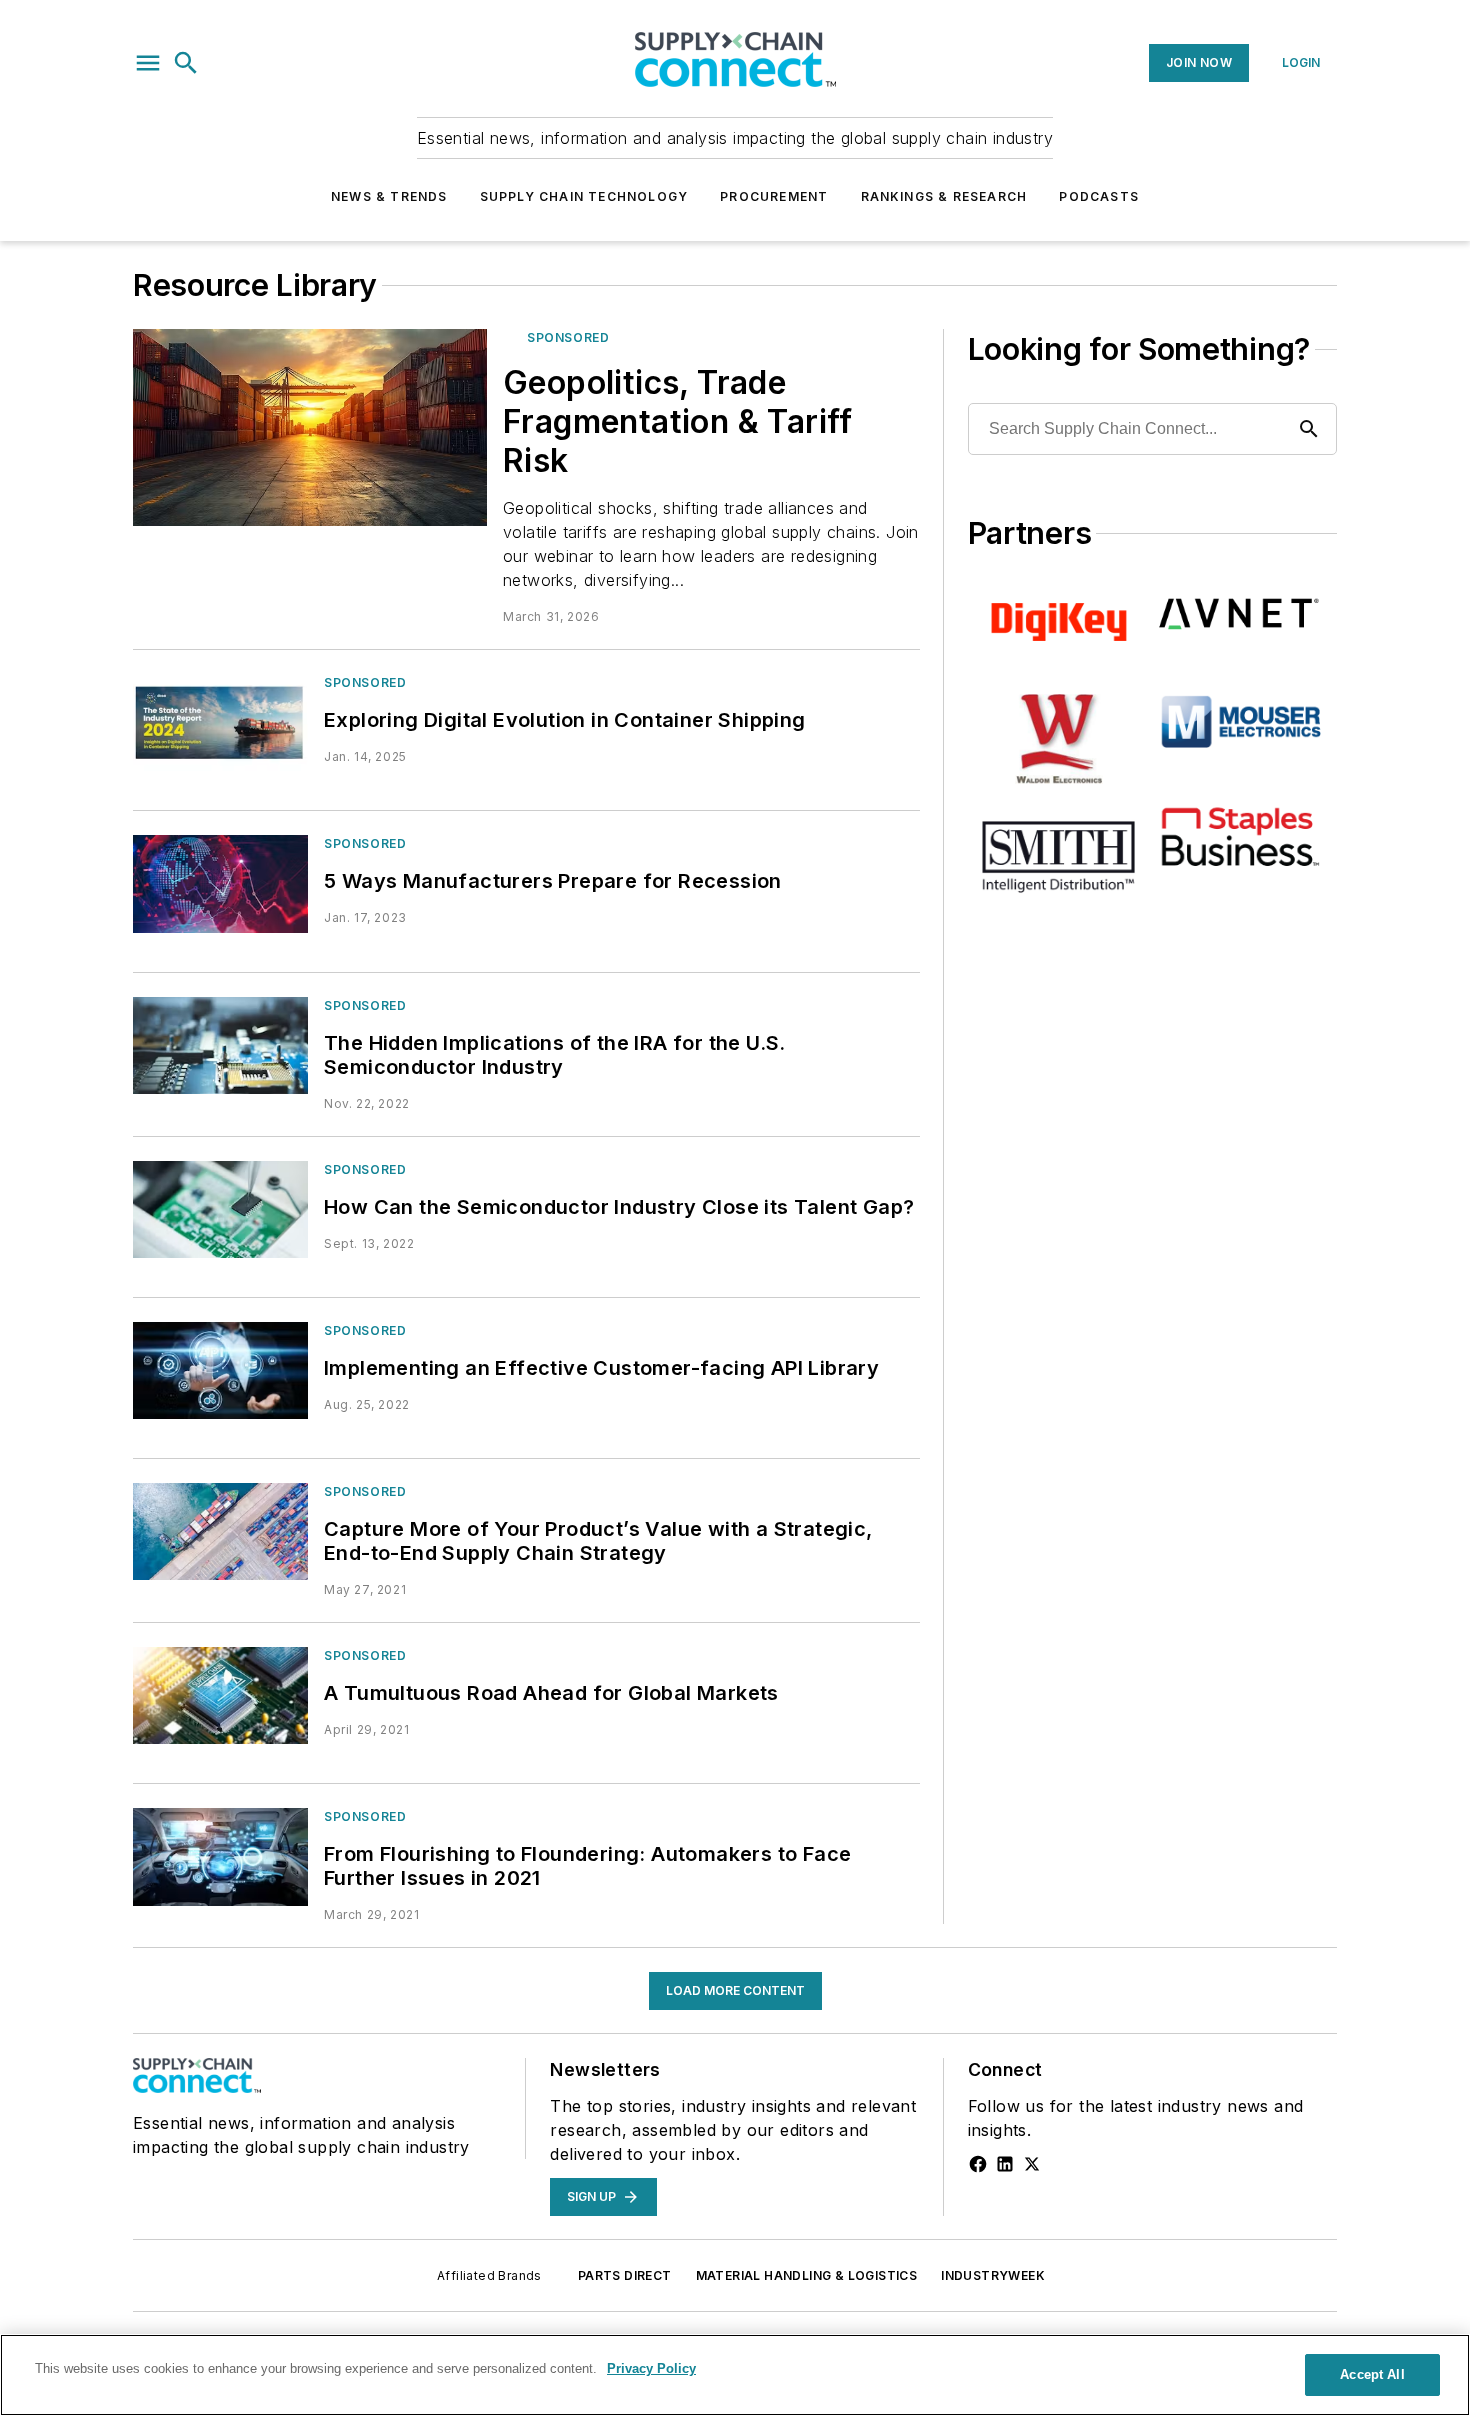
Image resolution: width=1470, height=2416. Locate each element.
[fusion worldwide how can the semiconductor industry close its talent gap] (220, 1209)
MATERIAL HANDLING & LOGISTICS (807, 2275)
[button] (148, 63)
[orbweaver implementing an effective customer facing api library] (220, 1370)
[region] (735, 2375)
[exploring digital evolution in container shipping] (220, 722)
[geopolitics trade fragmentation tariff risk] (310, 427)
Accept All (1372, 2374)
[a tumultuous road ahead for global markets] (220, 1695)
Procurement (774, 196)
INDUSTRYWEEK (993, 2275)
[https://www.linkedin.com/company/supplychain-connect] (1005, 2164)
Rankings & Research (944, 196)
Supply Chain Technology (584, 196)
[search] (186, 63)
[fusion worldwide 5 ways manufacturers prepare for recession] (220, 883)
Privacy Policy (651, 2368)
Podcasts (1099, 196)
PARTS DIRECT (625, 2275)
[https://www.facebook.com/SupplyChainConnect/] (978, 2164)
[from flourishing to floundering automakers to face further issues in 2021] (220, 1856)
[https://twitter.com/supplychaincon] (1032, 2164)
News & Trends (389, 196)
